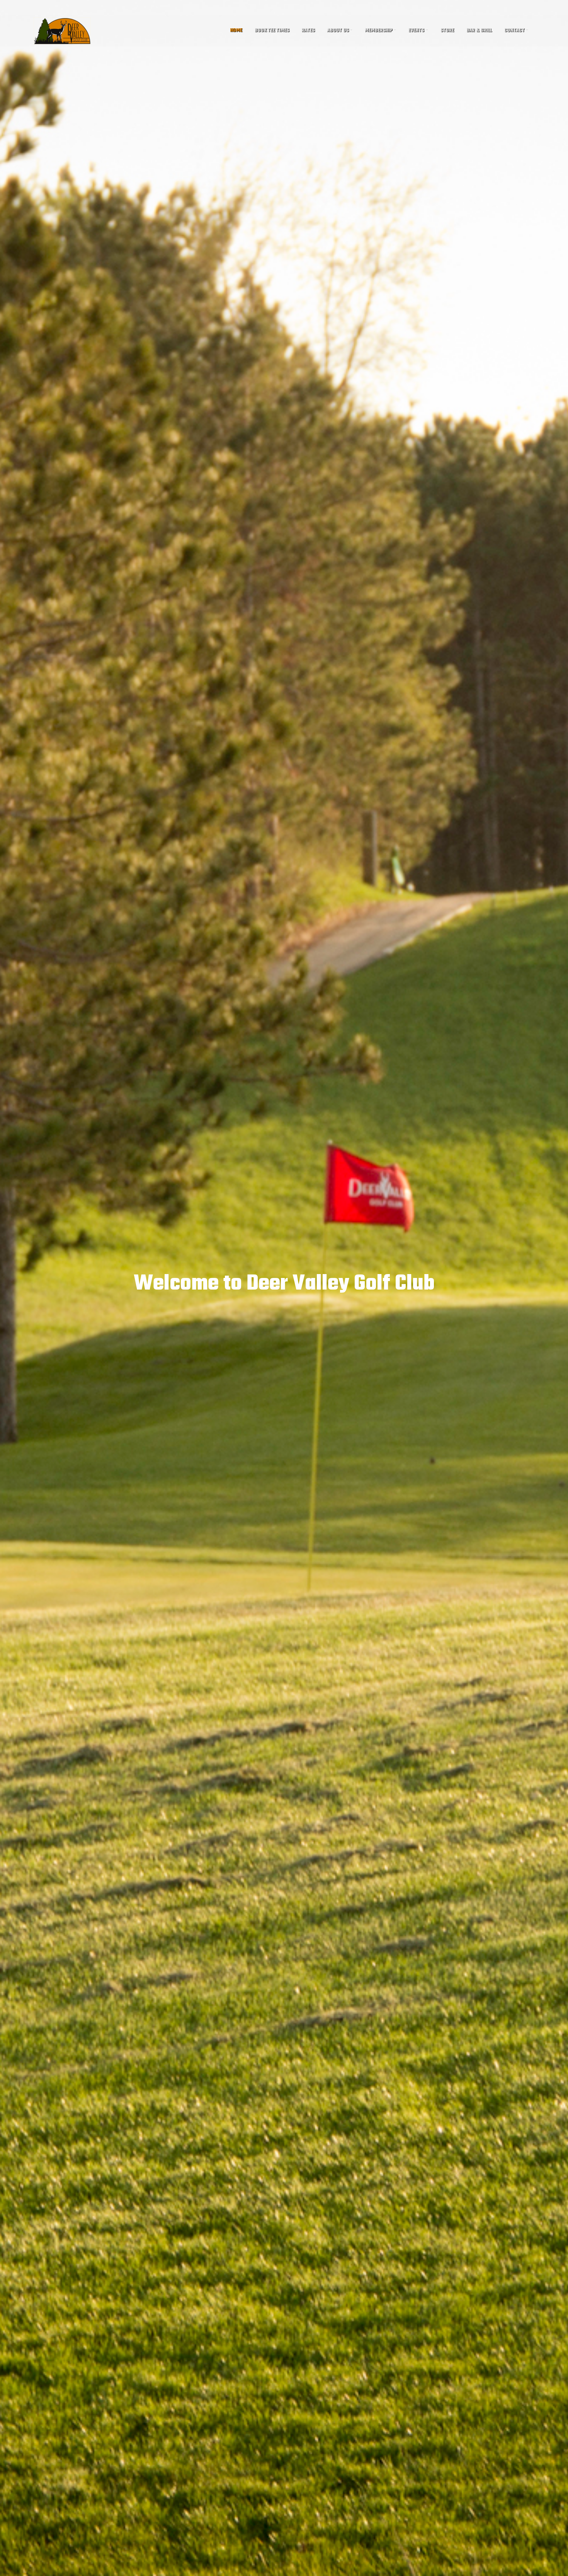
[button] (340, 31)
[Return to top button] (558, 2567)
